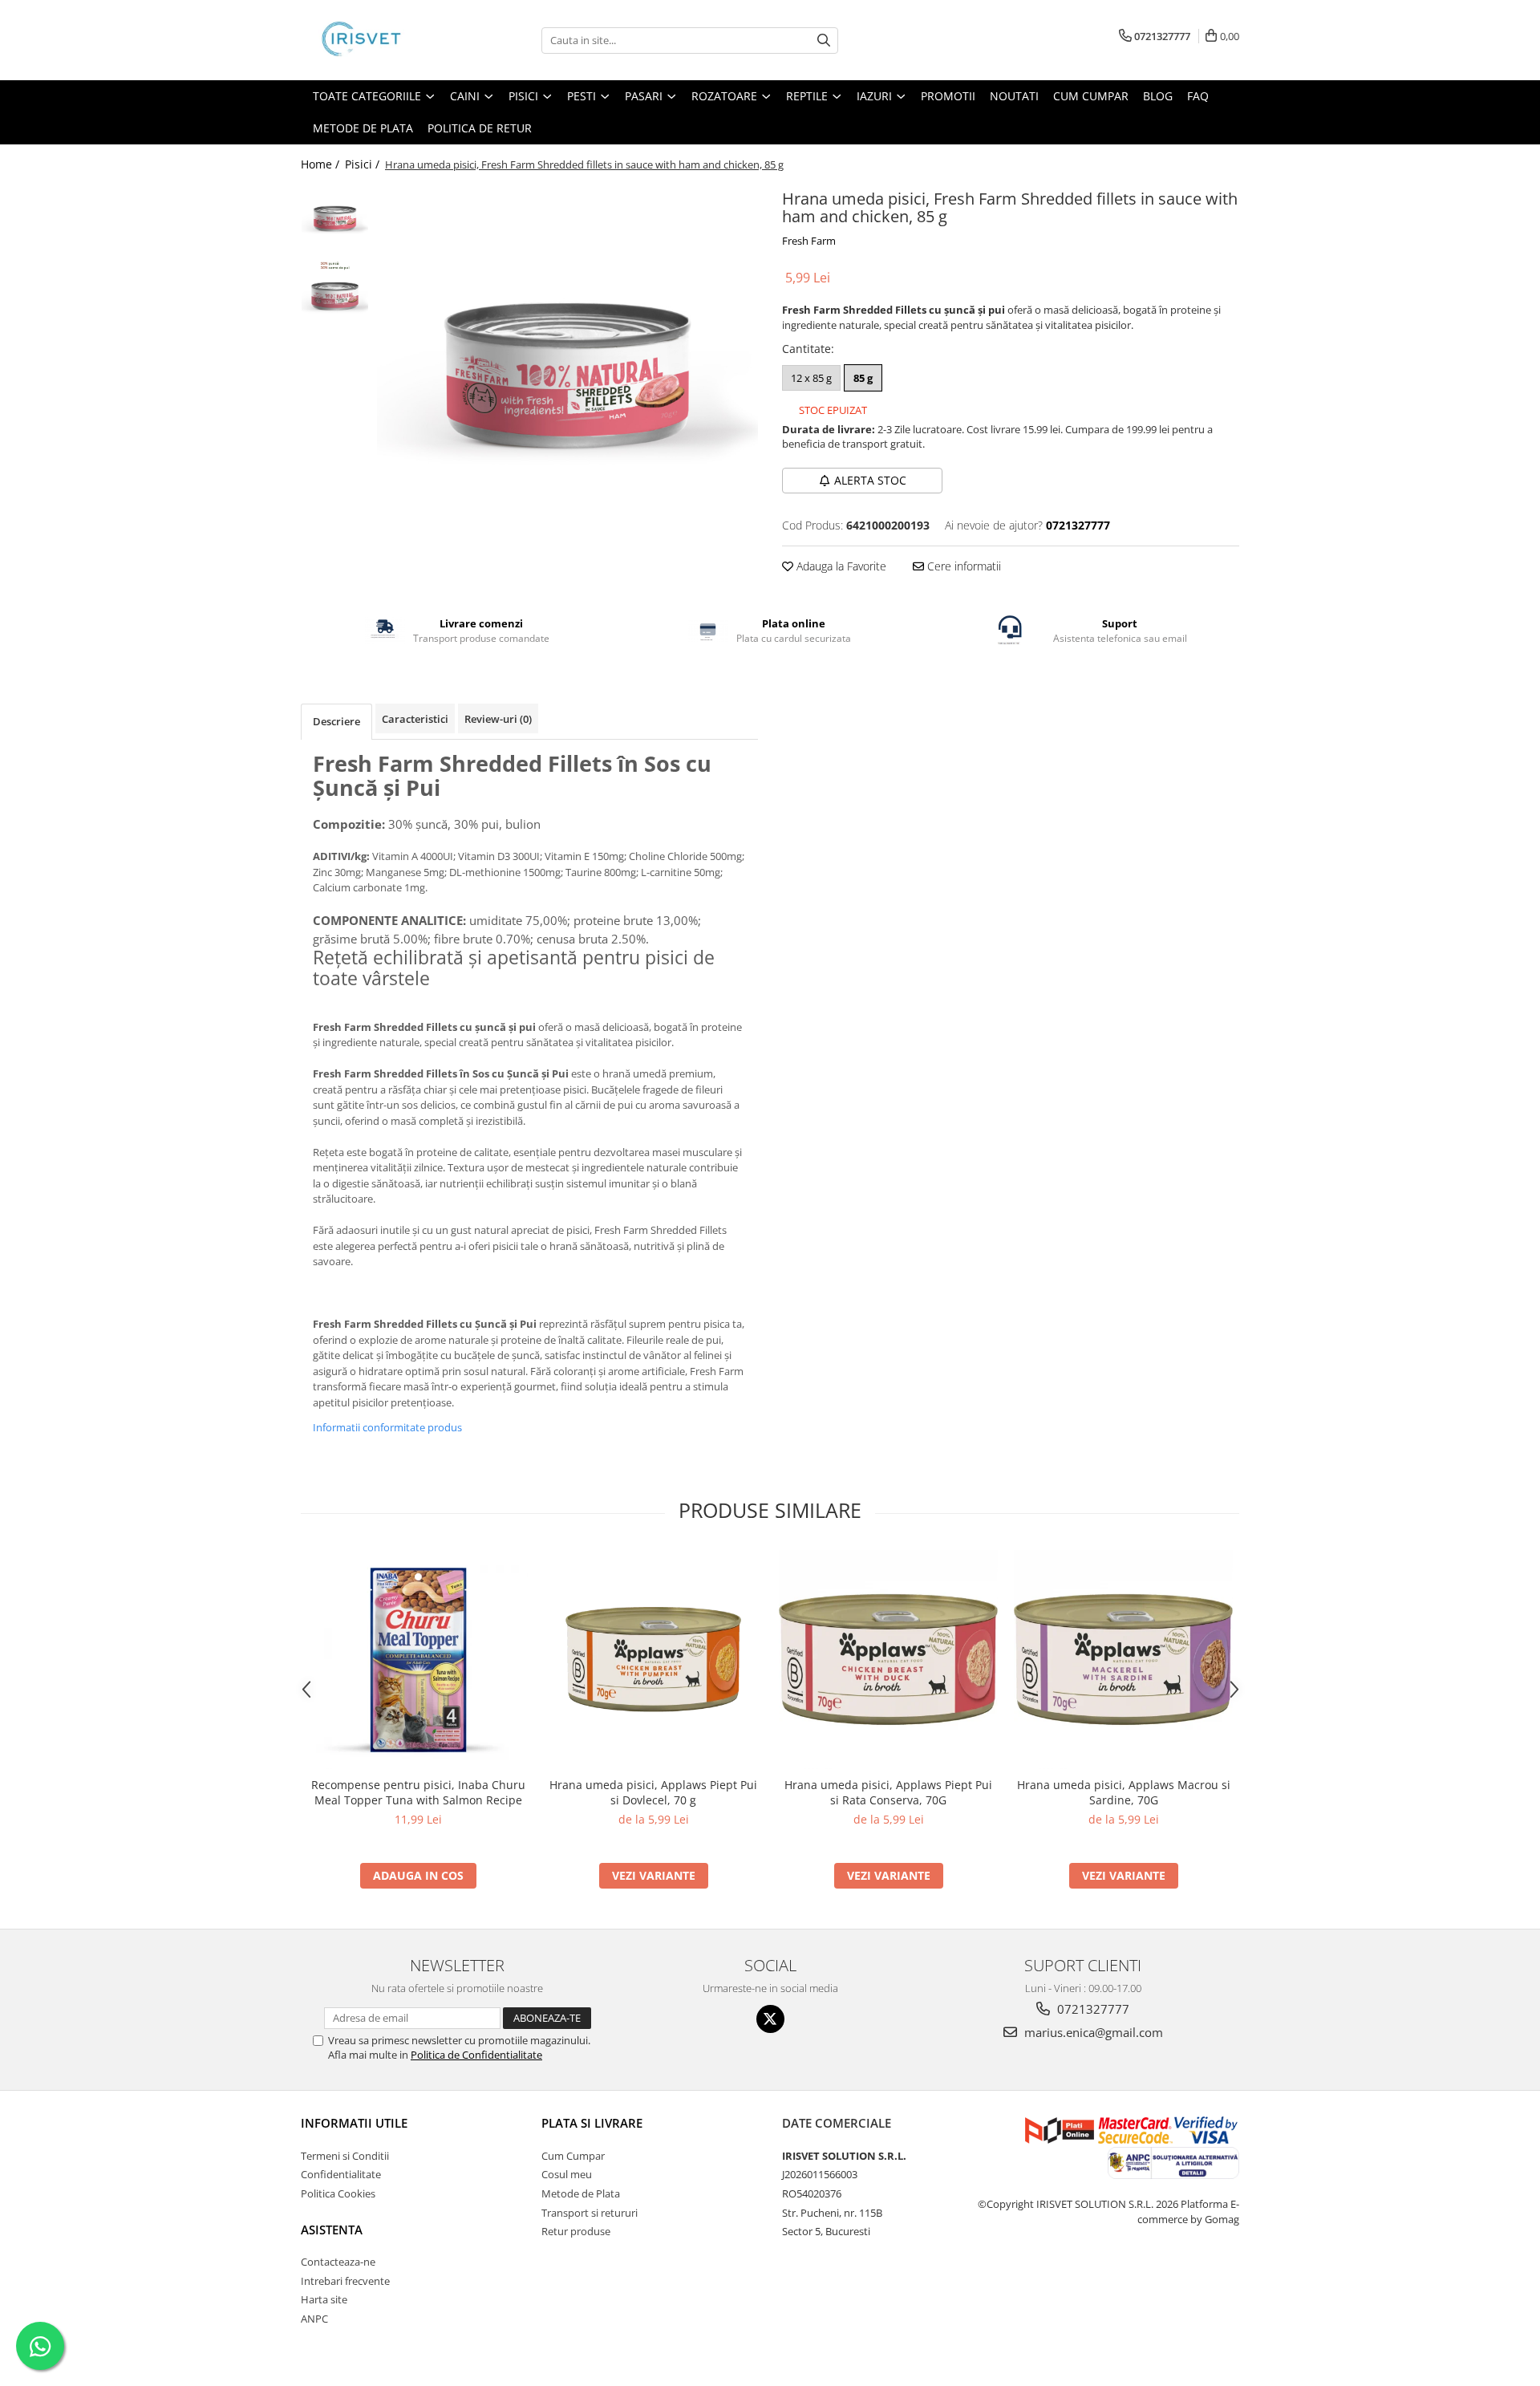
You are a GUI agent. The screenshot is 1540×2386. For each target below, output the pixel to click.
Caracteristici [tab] (415, 719)
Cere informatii (962, 566)
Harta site (324, 2299)
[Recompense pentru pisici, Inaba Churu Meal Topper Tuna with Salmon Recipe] (418, 1660)
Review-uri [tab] (498, 719)
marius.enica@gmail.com (1092, 2032)
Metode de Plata (363, 128)
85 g (863, 378)
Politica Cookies (338, 2193)
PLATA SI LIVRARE (592, 2123)
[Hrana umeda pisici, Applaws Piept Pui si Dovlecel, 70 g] (653, 1660)
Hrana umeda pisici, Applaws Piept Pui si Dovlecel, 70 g (653, 1792)
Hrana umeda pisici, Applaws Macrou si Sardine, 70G (1124, 1792)
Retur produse (576, 2231)
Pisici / (364, 164)
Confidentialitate (341, 2174)
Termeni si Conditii (345, 2156)
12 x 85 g (811, 378)
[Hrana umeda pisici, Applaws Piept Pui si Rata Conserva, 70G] (888, 1660)
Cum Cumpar (573, 2156)
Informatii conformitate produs (387, 1427)
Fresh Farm (809, 241)
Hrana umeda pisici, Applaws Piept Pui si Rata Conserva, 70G (888, 1792)
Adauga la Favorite (840, 566)
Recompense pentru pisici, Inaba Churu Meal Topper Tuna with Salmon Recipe (418, 1792)
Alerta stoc (870, 480)
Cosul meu (567, 2174)
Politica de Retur (480, 128)
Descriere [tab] (336, 721)
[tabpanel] (567, 375)
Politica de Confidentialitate (476, 2055)
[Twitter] (770, 2019)
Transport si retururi (590, 2213)
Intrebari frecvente (345, 2281)
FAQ (1198, 96)
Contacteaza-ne (338, 2262)
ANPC (314, 2319)
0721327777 (1092, 2009)
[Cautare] (824, 41)
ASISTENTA (332, 2230)
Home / (322, 164)
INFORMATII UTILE (354, 2123)
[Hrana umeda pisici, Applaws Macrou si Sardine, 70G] (1123, 1660)
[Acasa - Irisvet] (381, 40)
